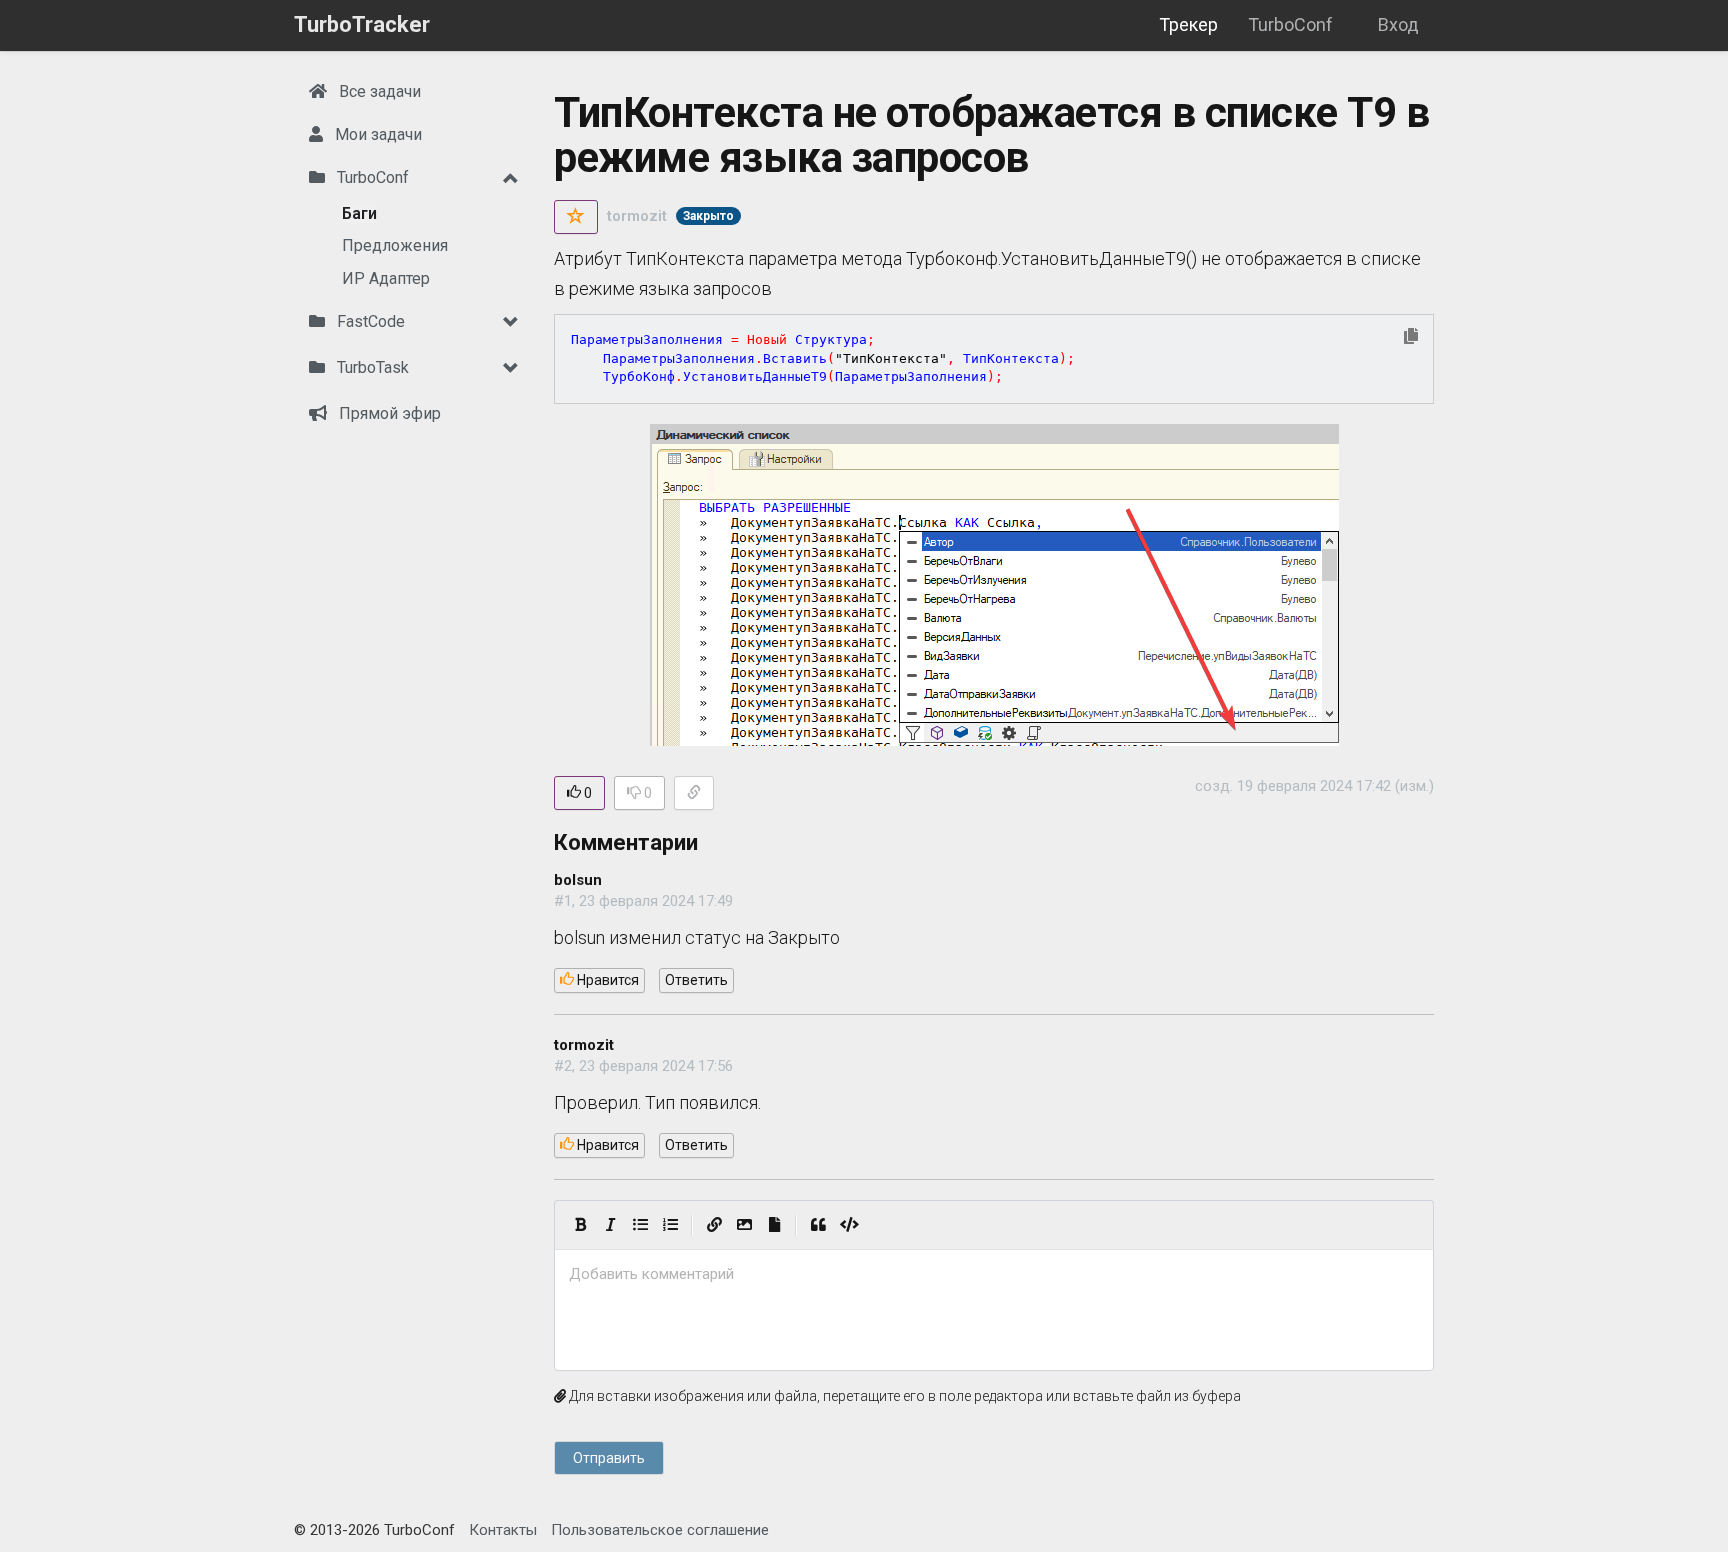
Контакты (503, 1530)
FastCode (369, 321)
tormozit (637, 216)
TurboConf (1290, 24)
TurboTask (371, 367)
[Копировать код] (1411, 337)
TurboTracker (362, 24)
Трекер (1188, 24)
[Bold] (580, 1225)
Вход (1398, 24)
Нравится (606, 980)
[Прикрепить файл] (774, 1225)
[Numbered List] (670, 1225)
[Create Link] (714, 1225)
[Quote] (818, 1225)
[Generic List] (640, 1225)
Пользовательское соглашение (660, 1530)
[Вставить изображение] (744, 1225)
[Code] (849, 1225)
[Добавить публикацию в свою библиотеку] (576, 217)
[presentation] (994, 1274)
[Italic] (610, 1225)
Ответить (696, 980)
